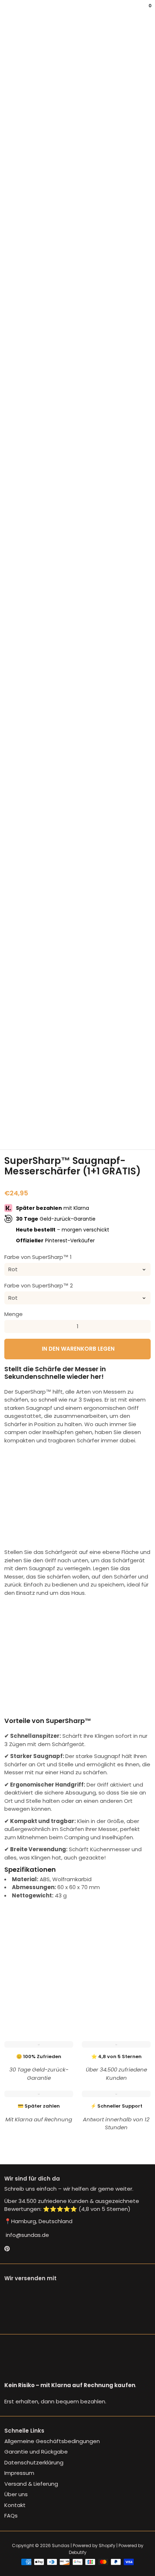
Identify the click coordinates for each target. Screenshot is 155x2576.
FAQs (11, 2516)
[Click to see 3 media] (65, 1110)
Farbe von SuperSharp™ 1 (38, 1257)
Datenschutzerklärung (34, 2462)
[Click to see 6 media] (140, 1110)
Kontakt (15, 2505)
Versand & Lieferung (31, 2484)
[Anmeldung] (145, 11)
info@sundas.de (27, 2235)
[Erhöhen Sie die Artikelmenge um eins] (144, 1326)
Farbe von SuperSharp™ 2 (39, 1285)
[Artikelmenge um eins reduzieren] (11, 1326)
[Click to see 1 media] (15, 1110)
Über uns (16, 2494)
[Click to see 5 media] (115, 1110)
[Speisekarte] (6, 11)
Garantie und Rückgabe (36, 2452)
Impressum (19, 2473)
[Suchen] (9, 11)
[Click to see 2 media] (40, 1110)
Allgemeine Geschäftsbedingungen (52, 2441)
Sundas (61, 2545)
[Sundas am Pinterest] (7, 2249)
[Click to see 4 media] (90, 1110)
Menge (14, 1314)
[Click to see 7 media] (15, 1131)
